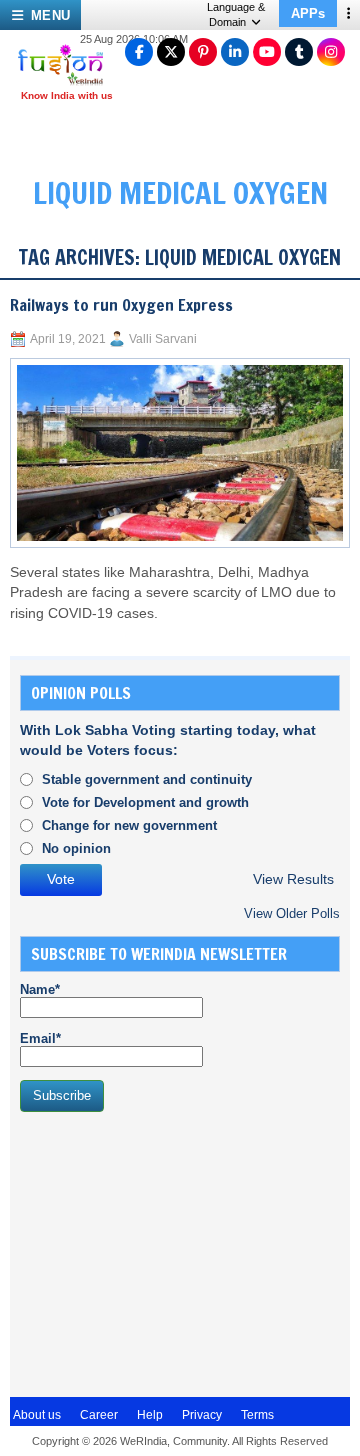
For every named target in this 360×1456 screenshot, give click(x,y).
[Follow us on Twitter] (171, 52)
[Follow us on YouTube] (267, 52)
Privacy (202, 1415)
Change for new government (129, 825)
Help (150, 1415)
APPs (308, 13)
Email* (40, 1038)
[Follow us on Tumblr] (299, 52)
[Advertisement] (170, 1252)
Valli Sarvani (163, 339)
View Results (293, 879)
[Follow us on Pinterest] (203, 52)
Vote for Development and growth (145, 802)
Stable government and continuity (147, 779)
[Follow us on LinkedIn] (235, 52)
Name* (40, 989)
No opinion (76, 848)
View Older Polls (292, 913)
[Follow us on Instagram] (331, 52)
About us (37, 1415)
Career (99, 1415)
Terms (257, 1415)
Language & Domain (236, 14)
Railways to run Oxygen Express (121, 305)
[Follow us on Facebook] (139, 52)
